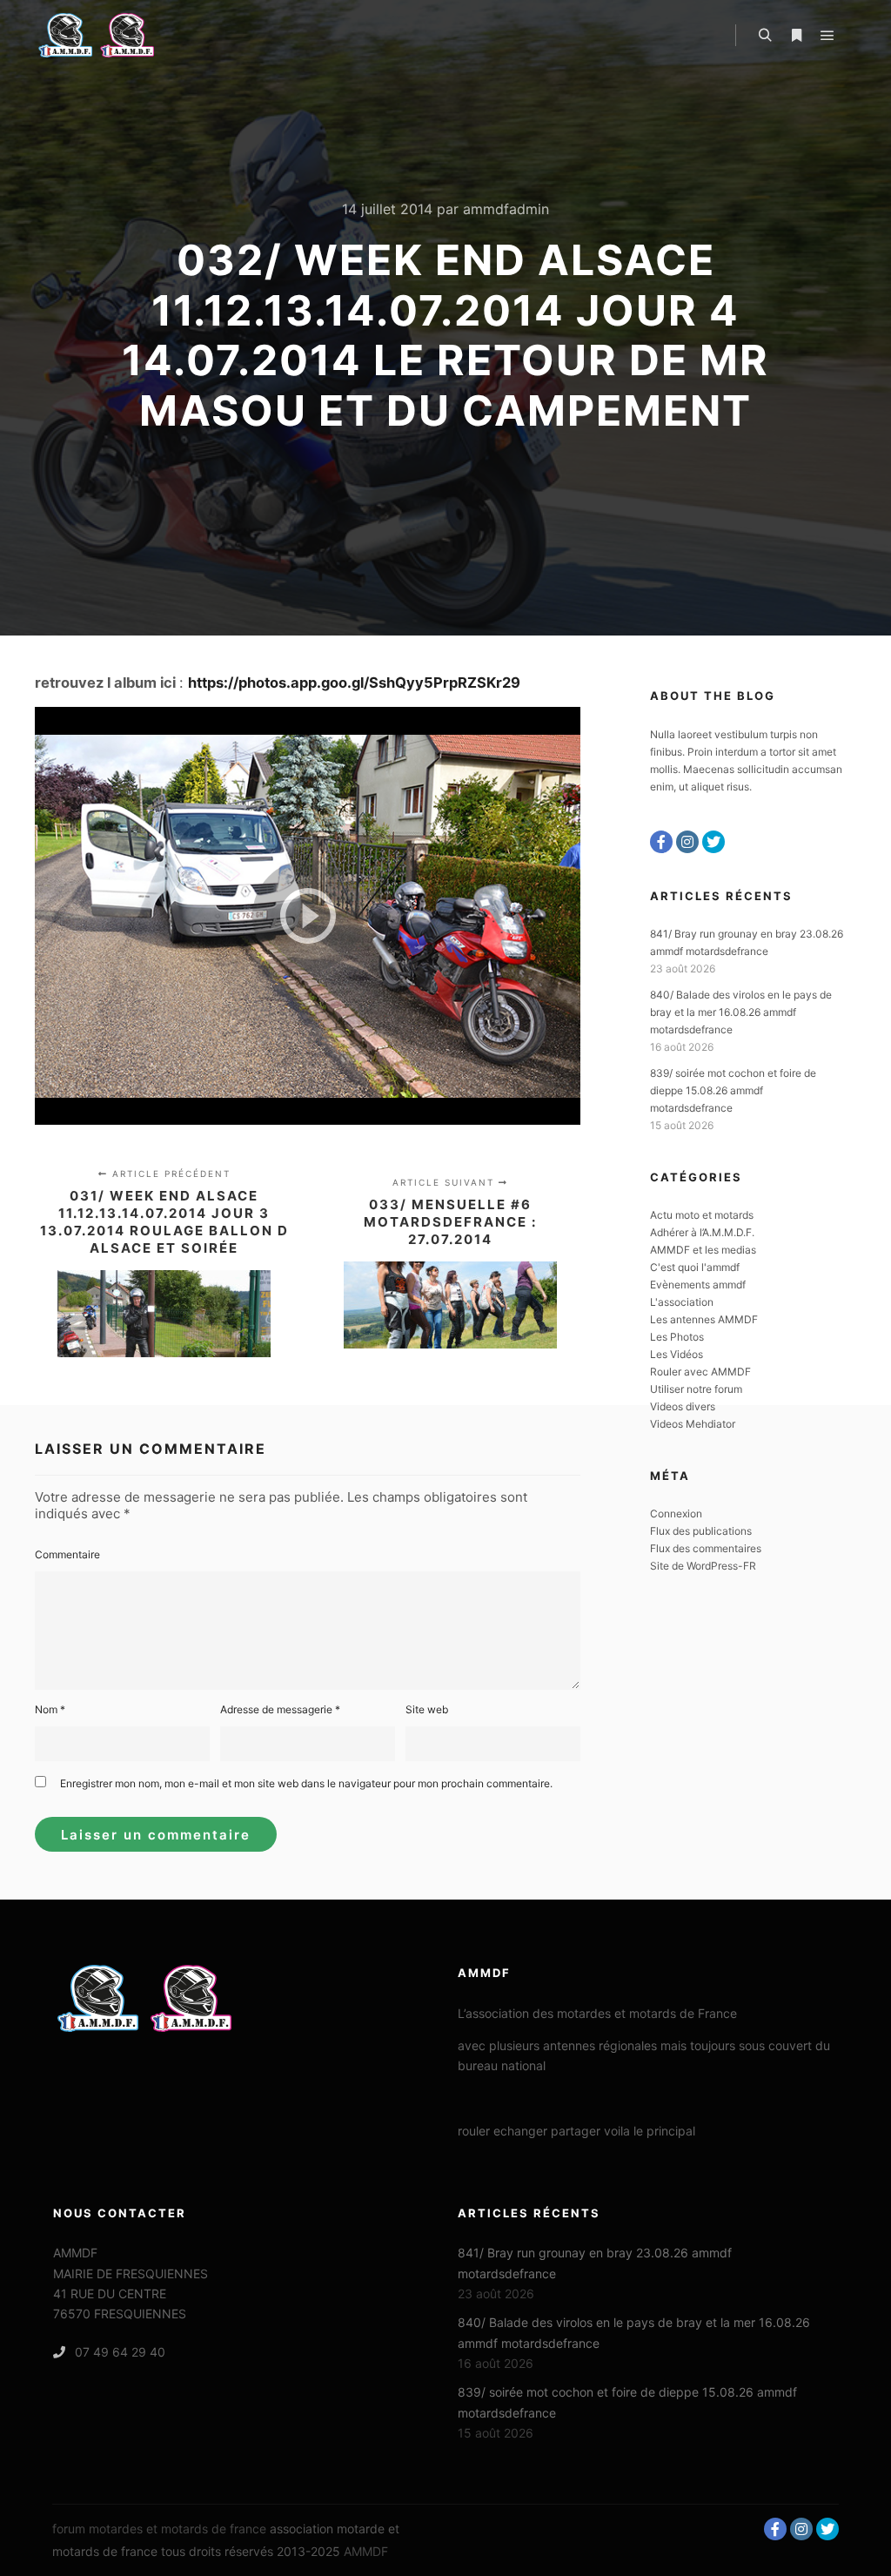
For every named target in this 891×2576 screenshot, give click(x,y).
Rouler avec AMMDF (700, 1372)
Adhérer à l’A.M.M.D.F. (702, 1232)
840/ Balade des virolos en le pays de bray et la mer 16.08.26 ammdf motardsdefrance (741, 1012)
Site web (427, 1709)
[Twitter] (713, 842)
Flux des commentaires (706, 1548)
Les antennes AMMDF (704, 1319)
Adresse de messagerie (280, 1709)
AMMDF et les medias (703, 1250)
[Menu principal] (827, 36)
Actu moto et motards (702, 1215)
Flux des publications (701, 1531)
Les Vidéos (677, 1354)
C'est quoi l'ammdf (695, 1267)
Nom (50, 1709)
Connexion (676, 1513)
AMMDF (366, 2551)
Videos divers (683, 1406)
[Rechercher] (765, 36)
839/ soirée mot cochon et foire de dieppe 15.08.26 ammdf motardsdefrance (733, 1090)
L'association (682, 1302)
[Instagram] (687, 842)
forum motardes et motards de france (159, 2529)
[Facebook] (661, 842)
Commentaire (67, 1554)
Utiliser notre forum (696, 1389)
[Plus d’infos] (796, 36)
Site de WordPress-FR (703, 1566)
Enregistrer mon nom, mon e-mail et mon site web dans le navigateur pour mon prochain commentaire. (306, 1783)
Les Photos (677, 1337)
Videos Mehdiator (693, 1424)
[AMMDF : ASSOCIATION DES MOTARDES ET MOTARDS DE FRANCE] (122, 35)
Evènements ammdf (698, 1285)
